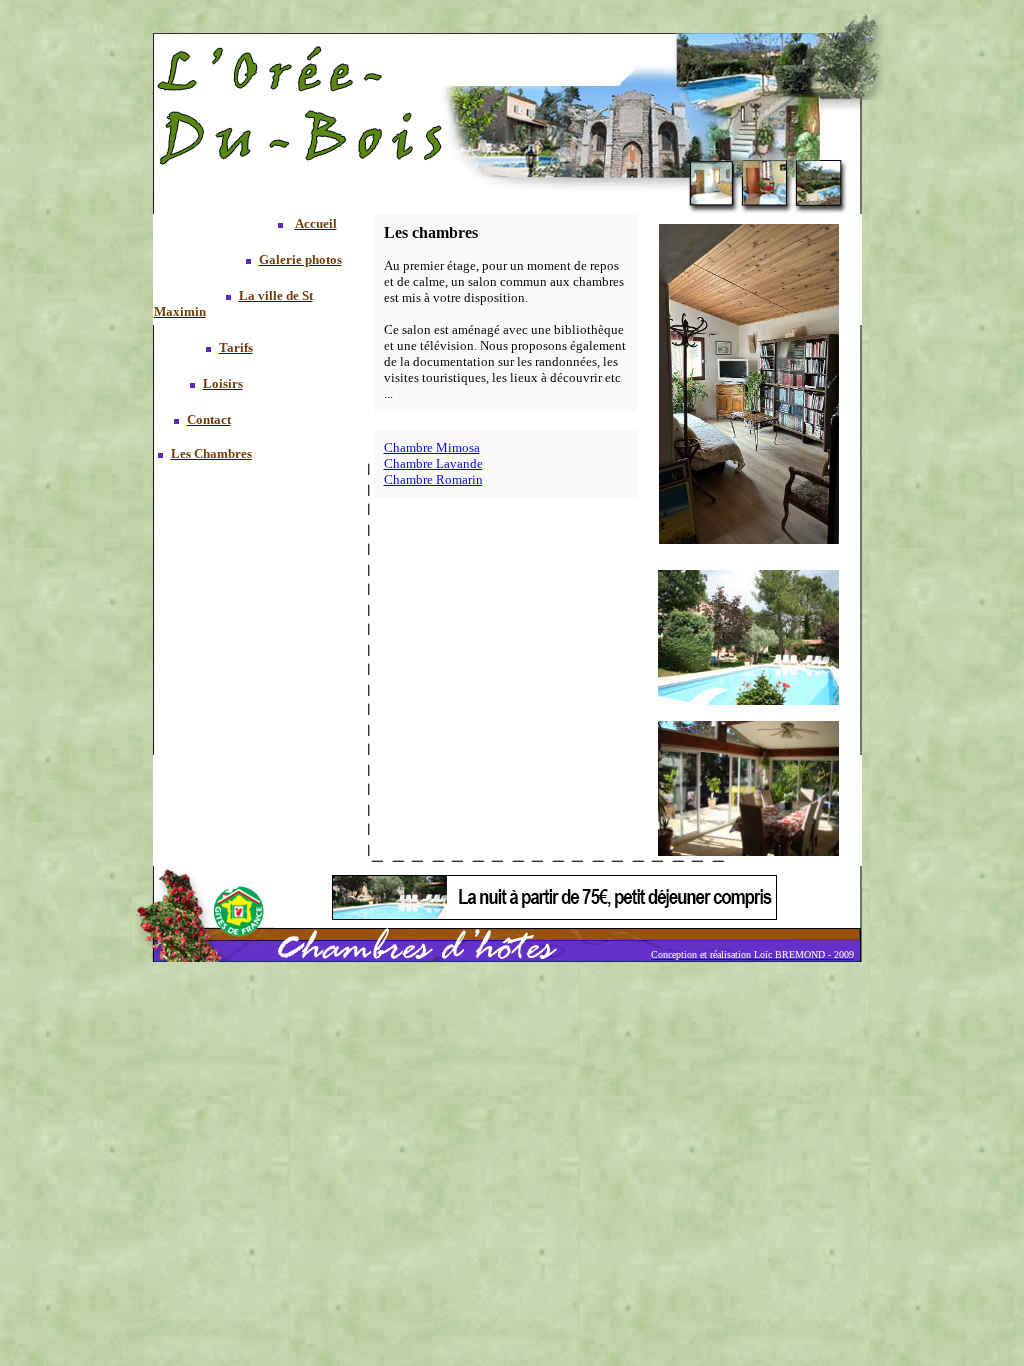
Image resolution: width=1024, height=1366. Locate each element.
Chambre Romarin (433, 479)
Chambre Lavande (433, 463)
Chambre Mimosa (432, 447)
